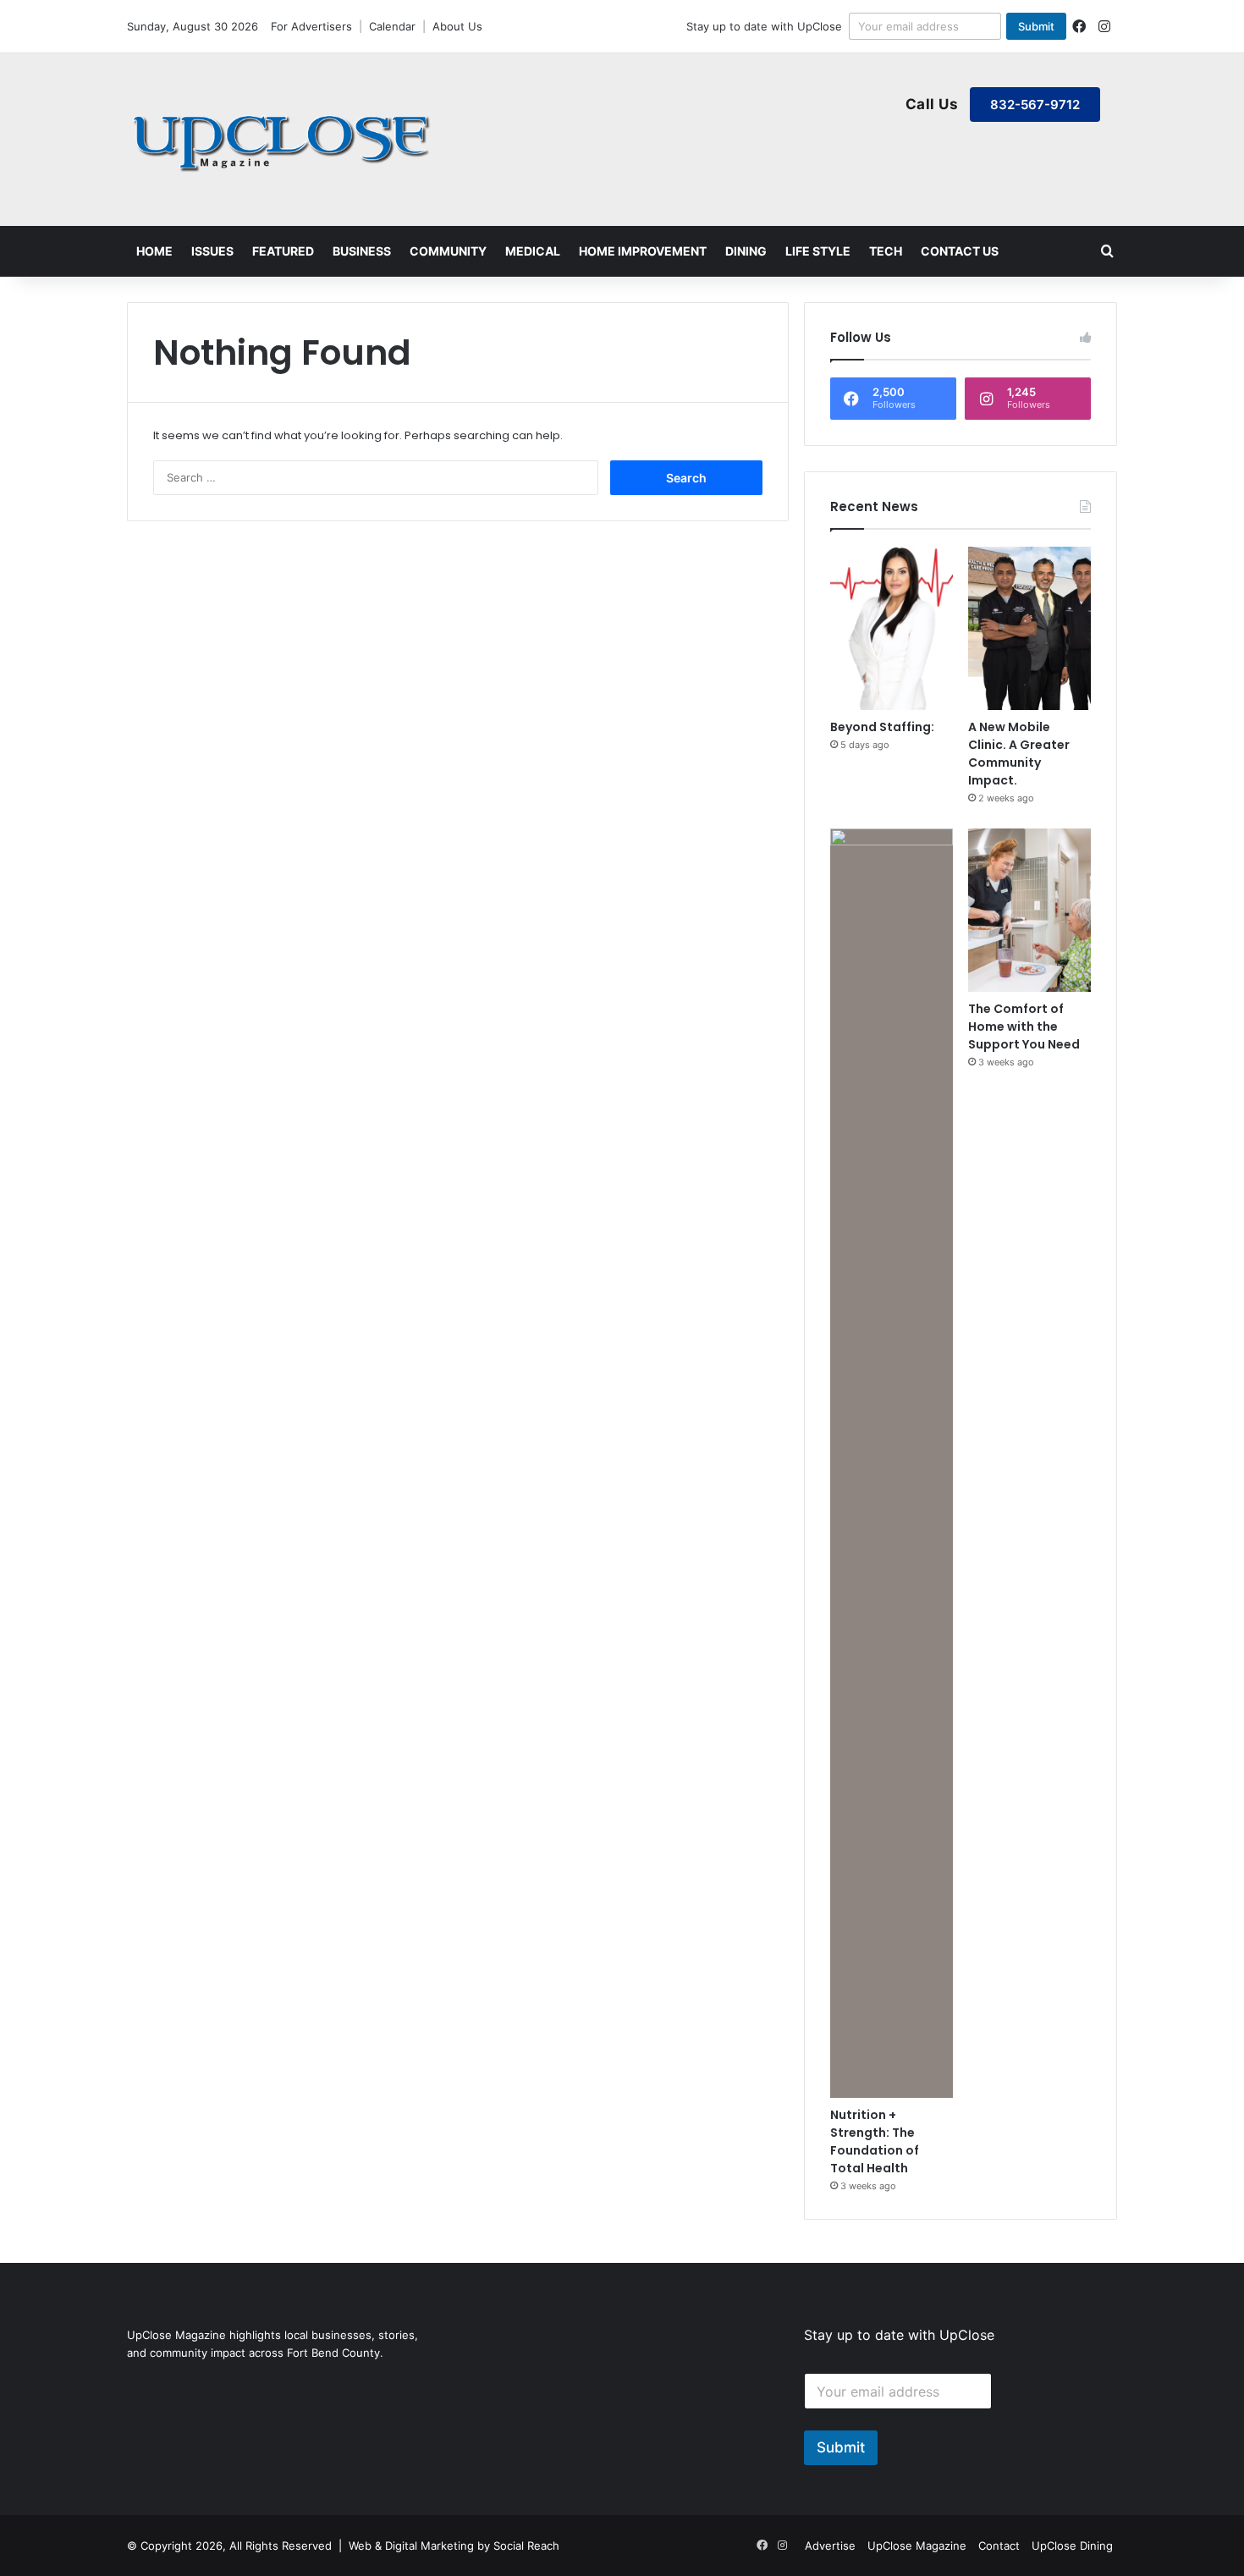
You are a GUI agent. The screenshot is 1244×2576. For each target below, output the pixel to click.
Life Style (818, 251)
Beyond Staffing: (882, 727)
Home (154, 251)
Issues (212, 251)
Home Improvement (643, 251)
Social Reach (526, 2546)
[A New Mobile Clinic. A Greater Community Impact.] (1029, 628)
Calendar (392, 26)
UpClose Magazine (917, 2546)
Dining (746, 251)
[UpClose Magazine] (283, 140)
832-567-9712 (1035, 105)
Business (362, 251)
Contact (999, 2546)
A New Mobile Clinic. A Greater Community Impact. (1019, 754)
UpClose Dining (1072, 2546)
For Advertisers (311, 26)
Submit (1036, 26)
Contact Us (960, 251)
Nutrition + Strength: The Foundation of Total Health (875, 2141)
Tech (886, 251)
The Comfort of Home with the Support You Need (1024, 1027)
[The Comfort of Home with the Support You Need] (1029, 910)
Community (448, 251)
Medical (533, 251)
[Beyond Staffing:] (892, 628)
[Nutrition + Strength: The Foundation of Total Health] (892, 1463)
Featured (283, 251)
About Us (457, 26)
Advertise (830, 2546)
